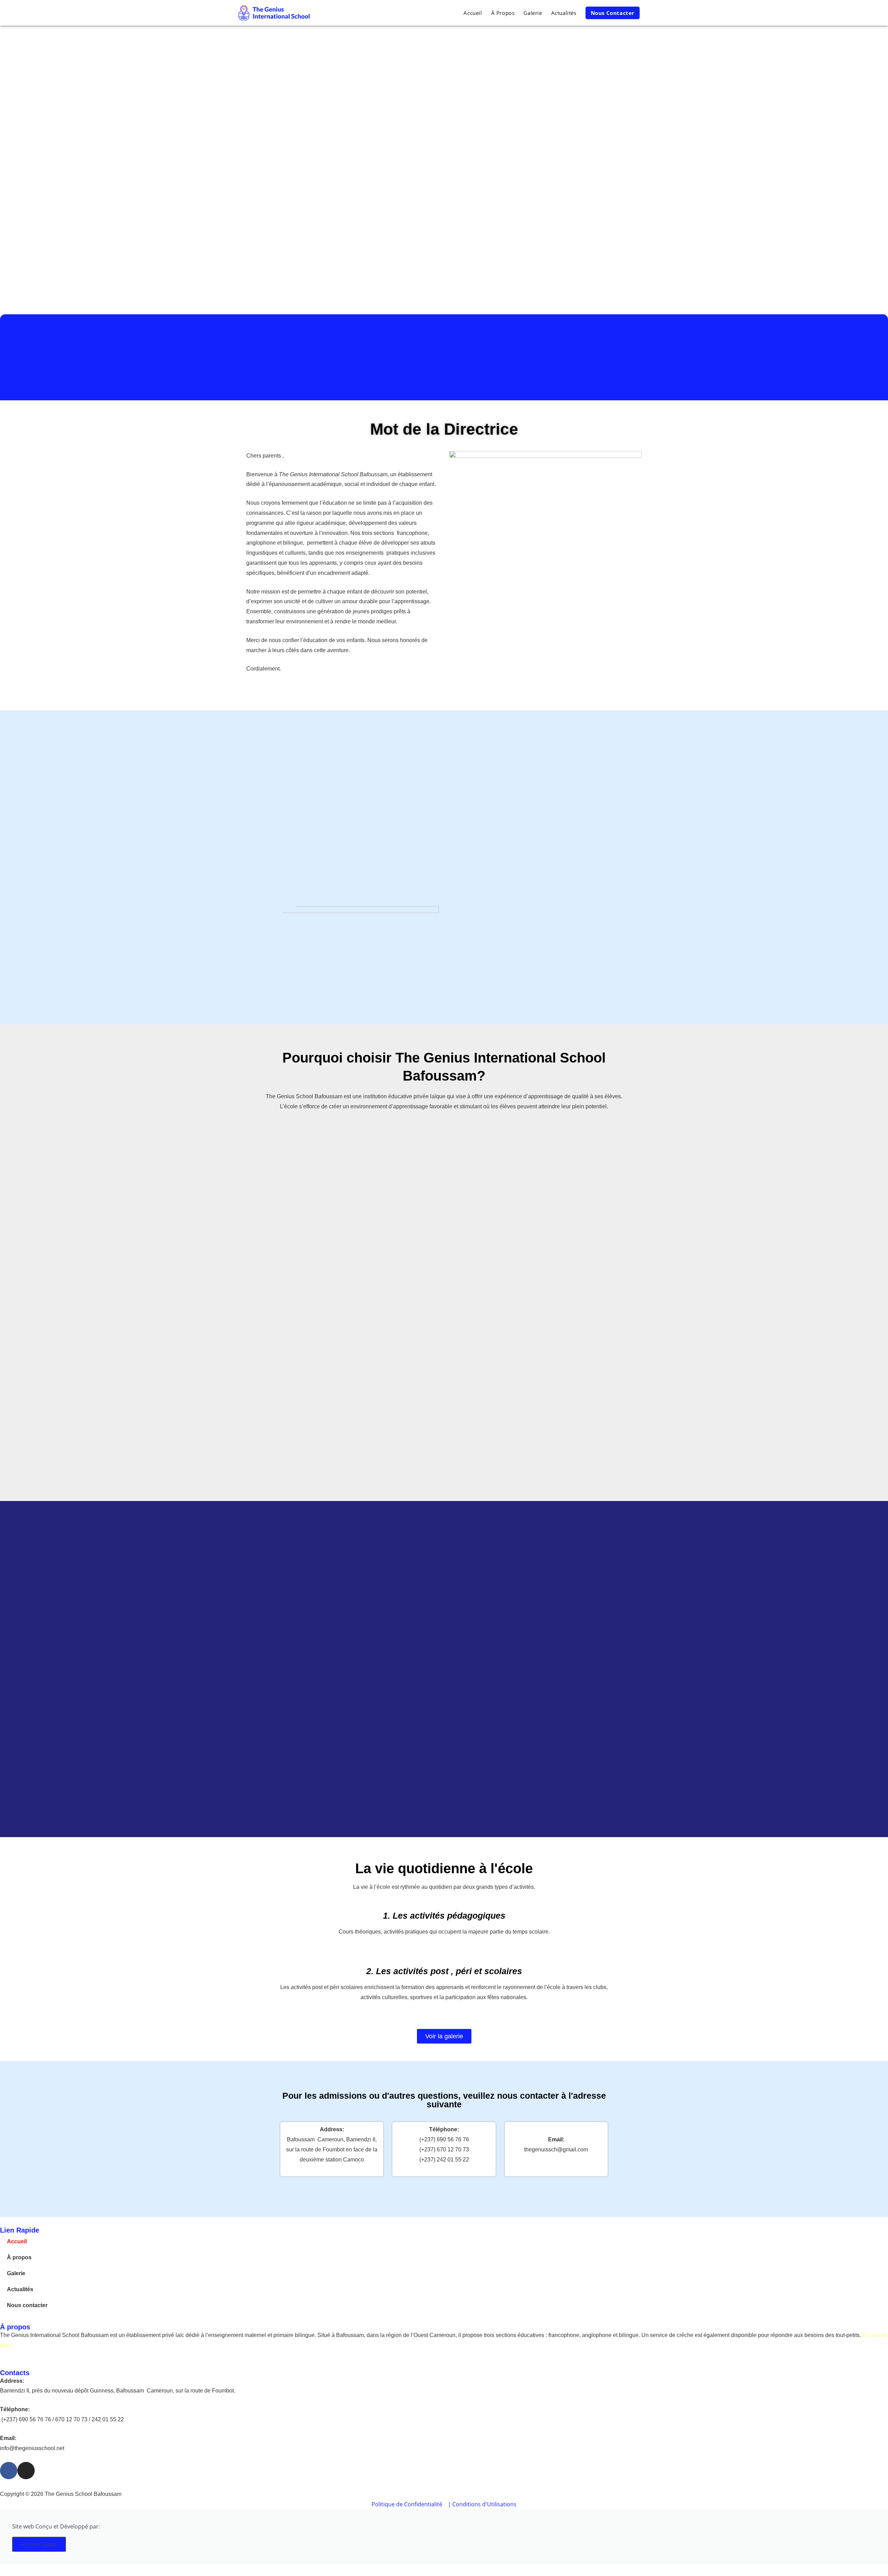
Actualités (20, 2289)
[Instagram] (26, 2471)
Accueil (17, 2241)
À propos (19, 2257)
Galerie (16, 2273)
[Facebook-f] (9, 2471)
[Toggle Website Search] (651, 13)
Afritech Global (39, 2544)
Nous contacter (27, 2305)
